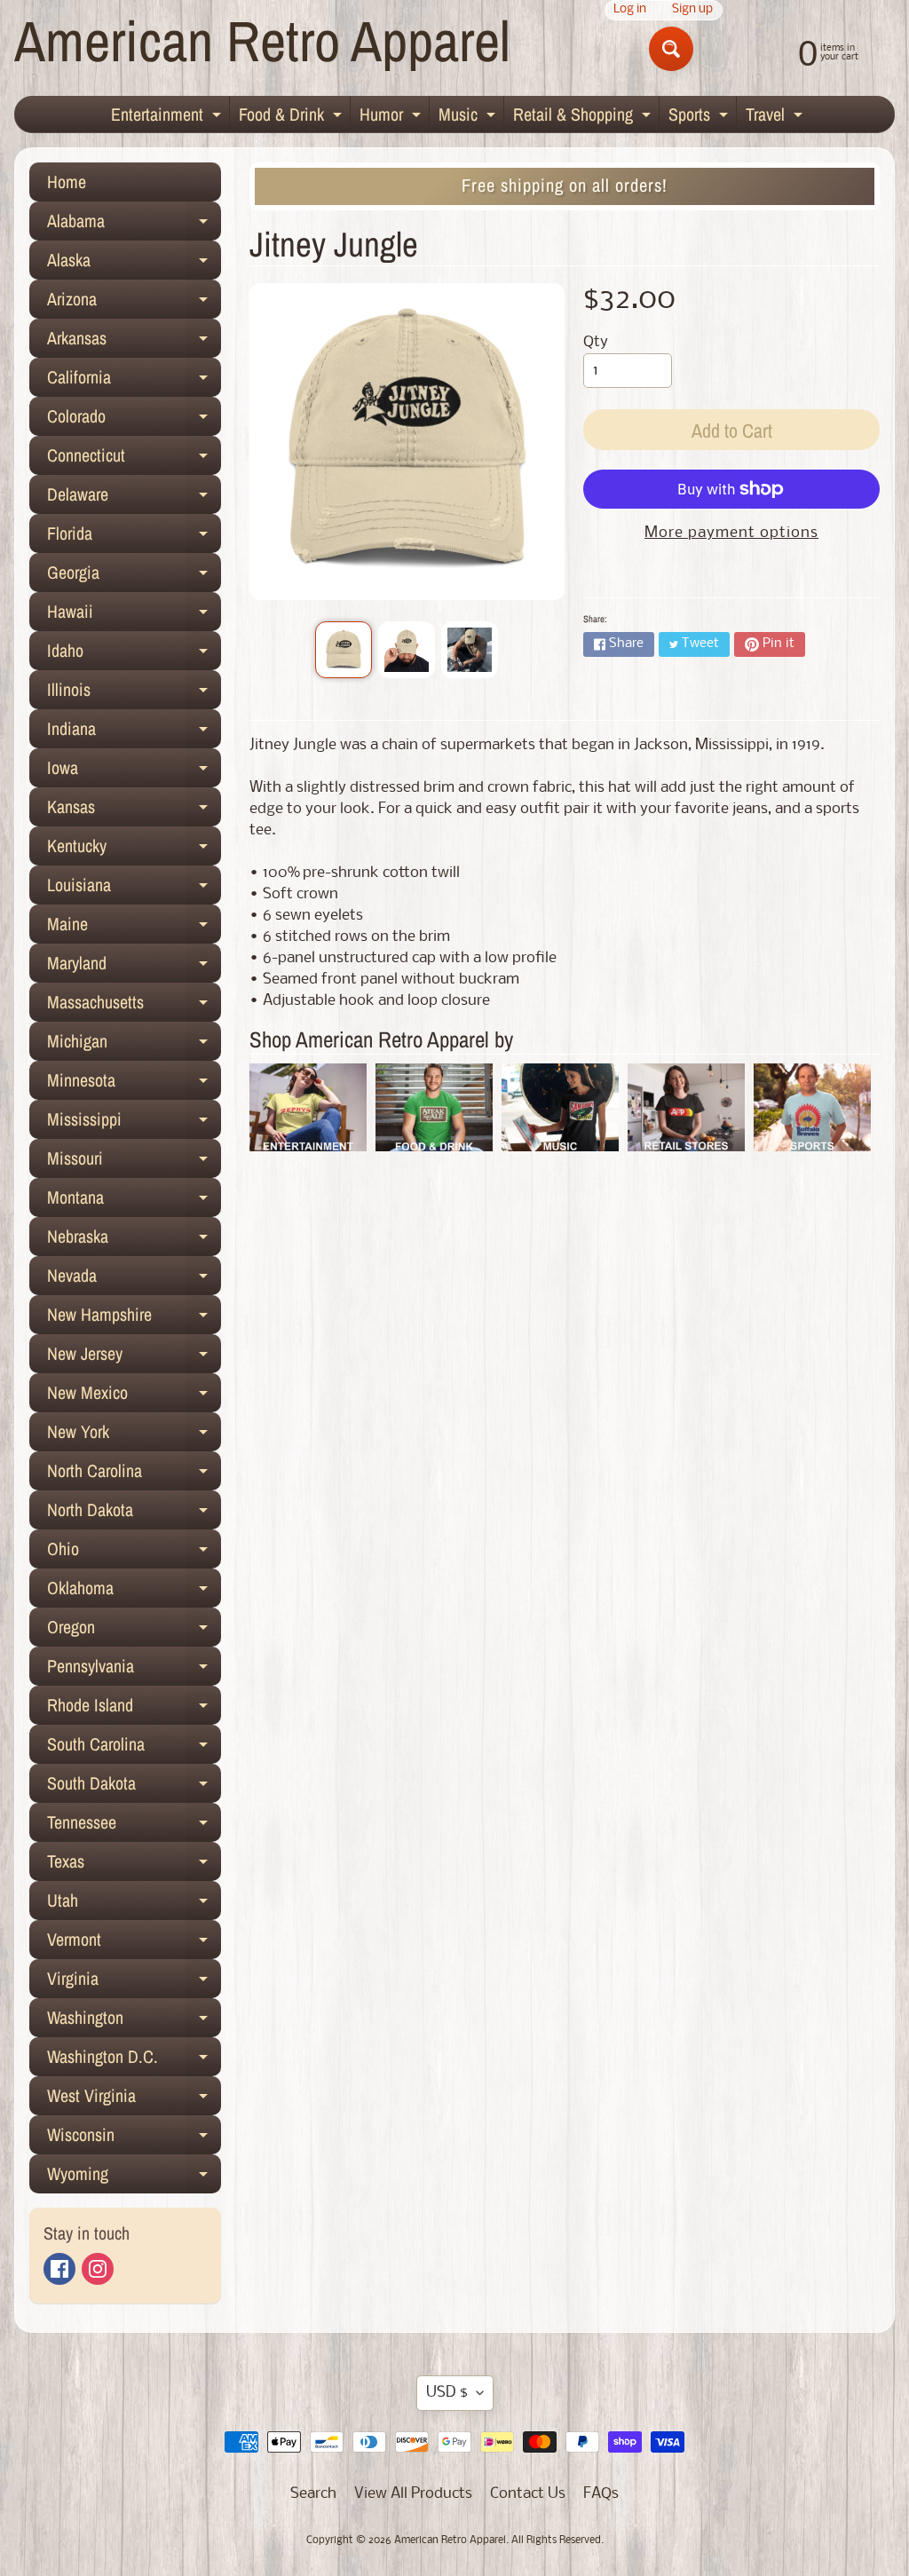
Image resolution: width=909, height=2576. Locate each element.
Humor (392, 117)
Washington (134, 2021)
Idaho (134, 654)
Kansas (134, 810)
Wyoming (134, 2177)
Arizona (134, 303)
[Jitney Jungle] (344, 650)
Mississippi (134, 1123)
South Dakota (134, 1787)
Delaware (134, 498)
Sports (700, 117)
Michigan (134, 1045)
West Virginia (134, 2099)
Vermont (134, 1943)
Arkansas (134, 342)
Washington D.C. (134, 2060)
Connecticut (134, 459)
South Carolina (134, 1748)
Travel (776, 117)
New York (134, 1435)
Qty (596, 342)
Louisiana (134, 889)
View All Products (413, 2494)
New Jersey (134, 1357)
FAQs (601, 2494)
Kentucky (134, 849)
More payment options (731, 533)
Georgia (134, 576)
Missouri (134, 1162)
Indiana (134, 732)
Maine (134, 928)
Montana (134, 1201)
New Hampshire (134, 1318)
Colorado (134, 420)
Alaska (134, 264)
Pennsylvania (134, 1670)
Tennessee (134, 1826)
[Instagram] (98, 2269)
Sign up (692, 10)
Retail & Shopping (584, 117)
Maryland (134, 967)
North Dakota (134, 1513)
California (134, 381)
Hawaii (134, 615)
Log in (630, 10)
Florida (134, 537)
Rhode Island (134, 1709)
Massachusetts (134, 1006)
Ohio (134, 1553)
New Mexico (134, 1396)
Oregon (134, 1631)
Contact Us (528, 2494)
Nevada (134, 1279)
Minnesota (134, 1084)
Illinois (134, 693)
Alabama (134, 225)
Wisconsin (134, 2138)
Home (67, 182)
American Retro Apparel (262, 40)
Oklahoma (134, 1592)
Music (469, 117)
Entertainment (168, 117)
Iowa (134, 771)
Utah (134, 1904)
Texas (134, 1865)
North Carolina (134, 1474)
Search (313, 2494)
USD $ (447, 2393)
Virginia (134, 1982)
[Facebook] (59, 2269)
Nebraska (134, 1240)
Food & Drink (292, 117)
